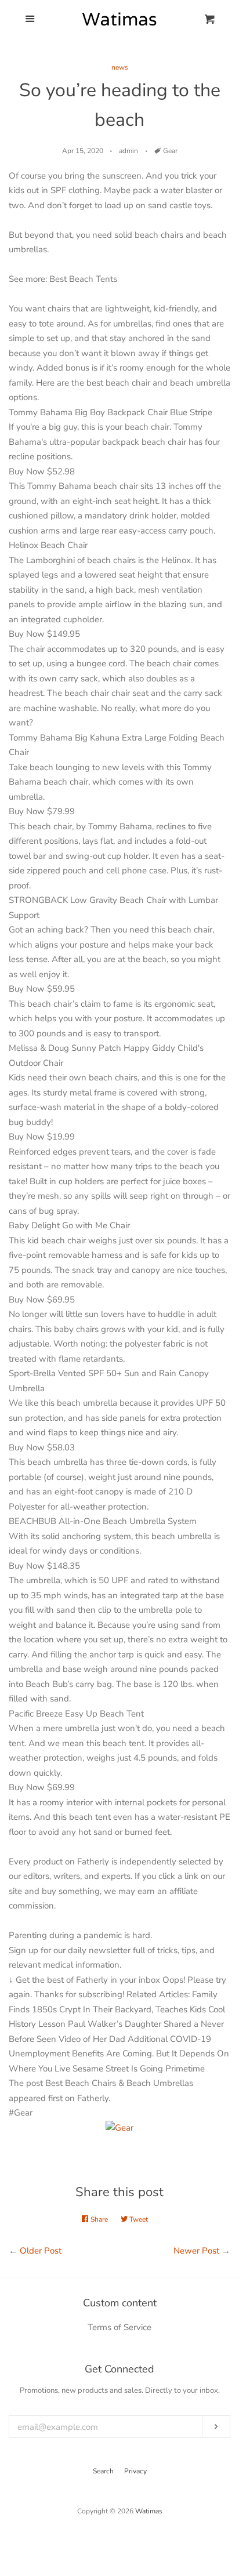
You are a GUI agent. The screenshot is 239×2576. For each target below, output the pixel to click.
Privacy (135, 2471)
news (120, 67)
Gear (170, 151)
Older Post (41, 2251)
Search (103, 2471)
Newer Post (196, 2251)
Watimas (149, 2511)
